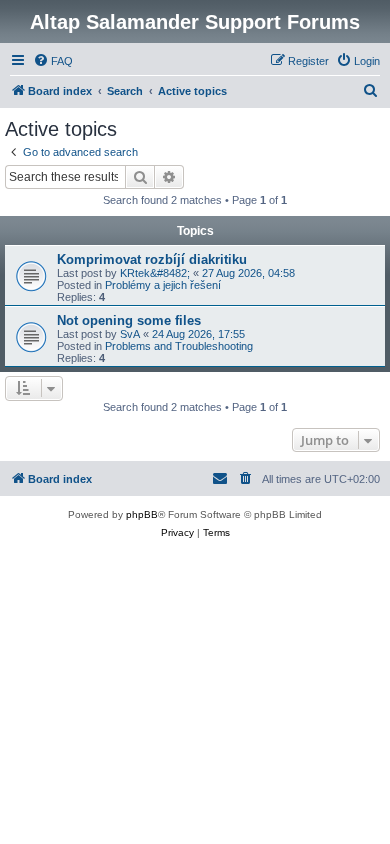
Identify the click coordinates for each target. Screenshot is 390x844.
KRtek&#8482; (155, 273)
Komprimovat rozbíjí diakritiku (152, 259)
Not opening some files (129, 320)
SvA (130, 334)
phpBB (142, 514)
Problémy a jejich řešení (163, 285)
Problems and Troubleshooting (179, 346)
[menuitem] (53, 61)
